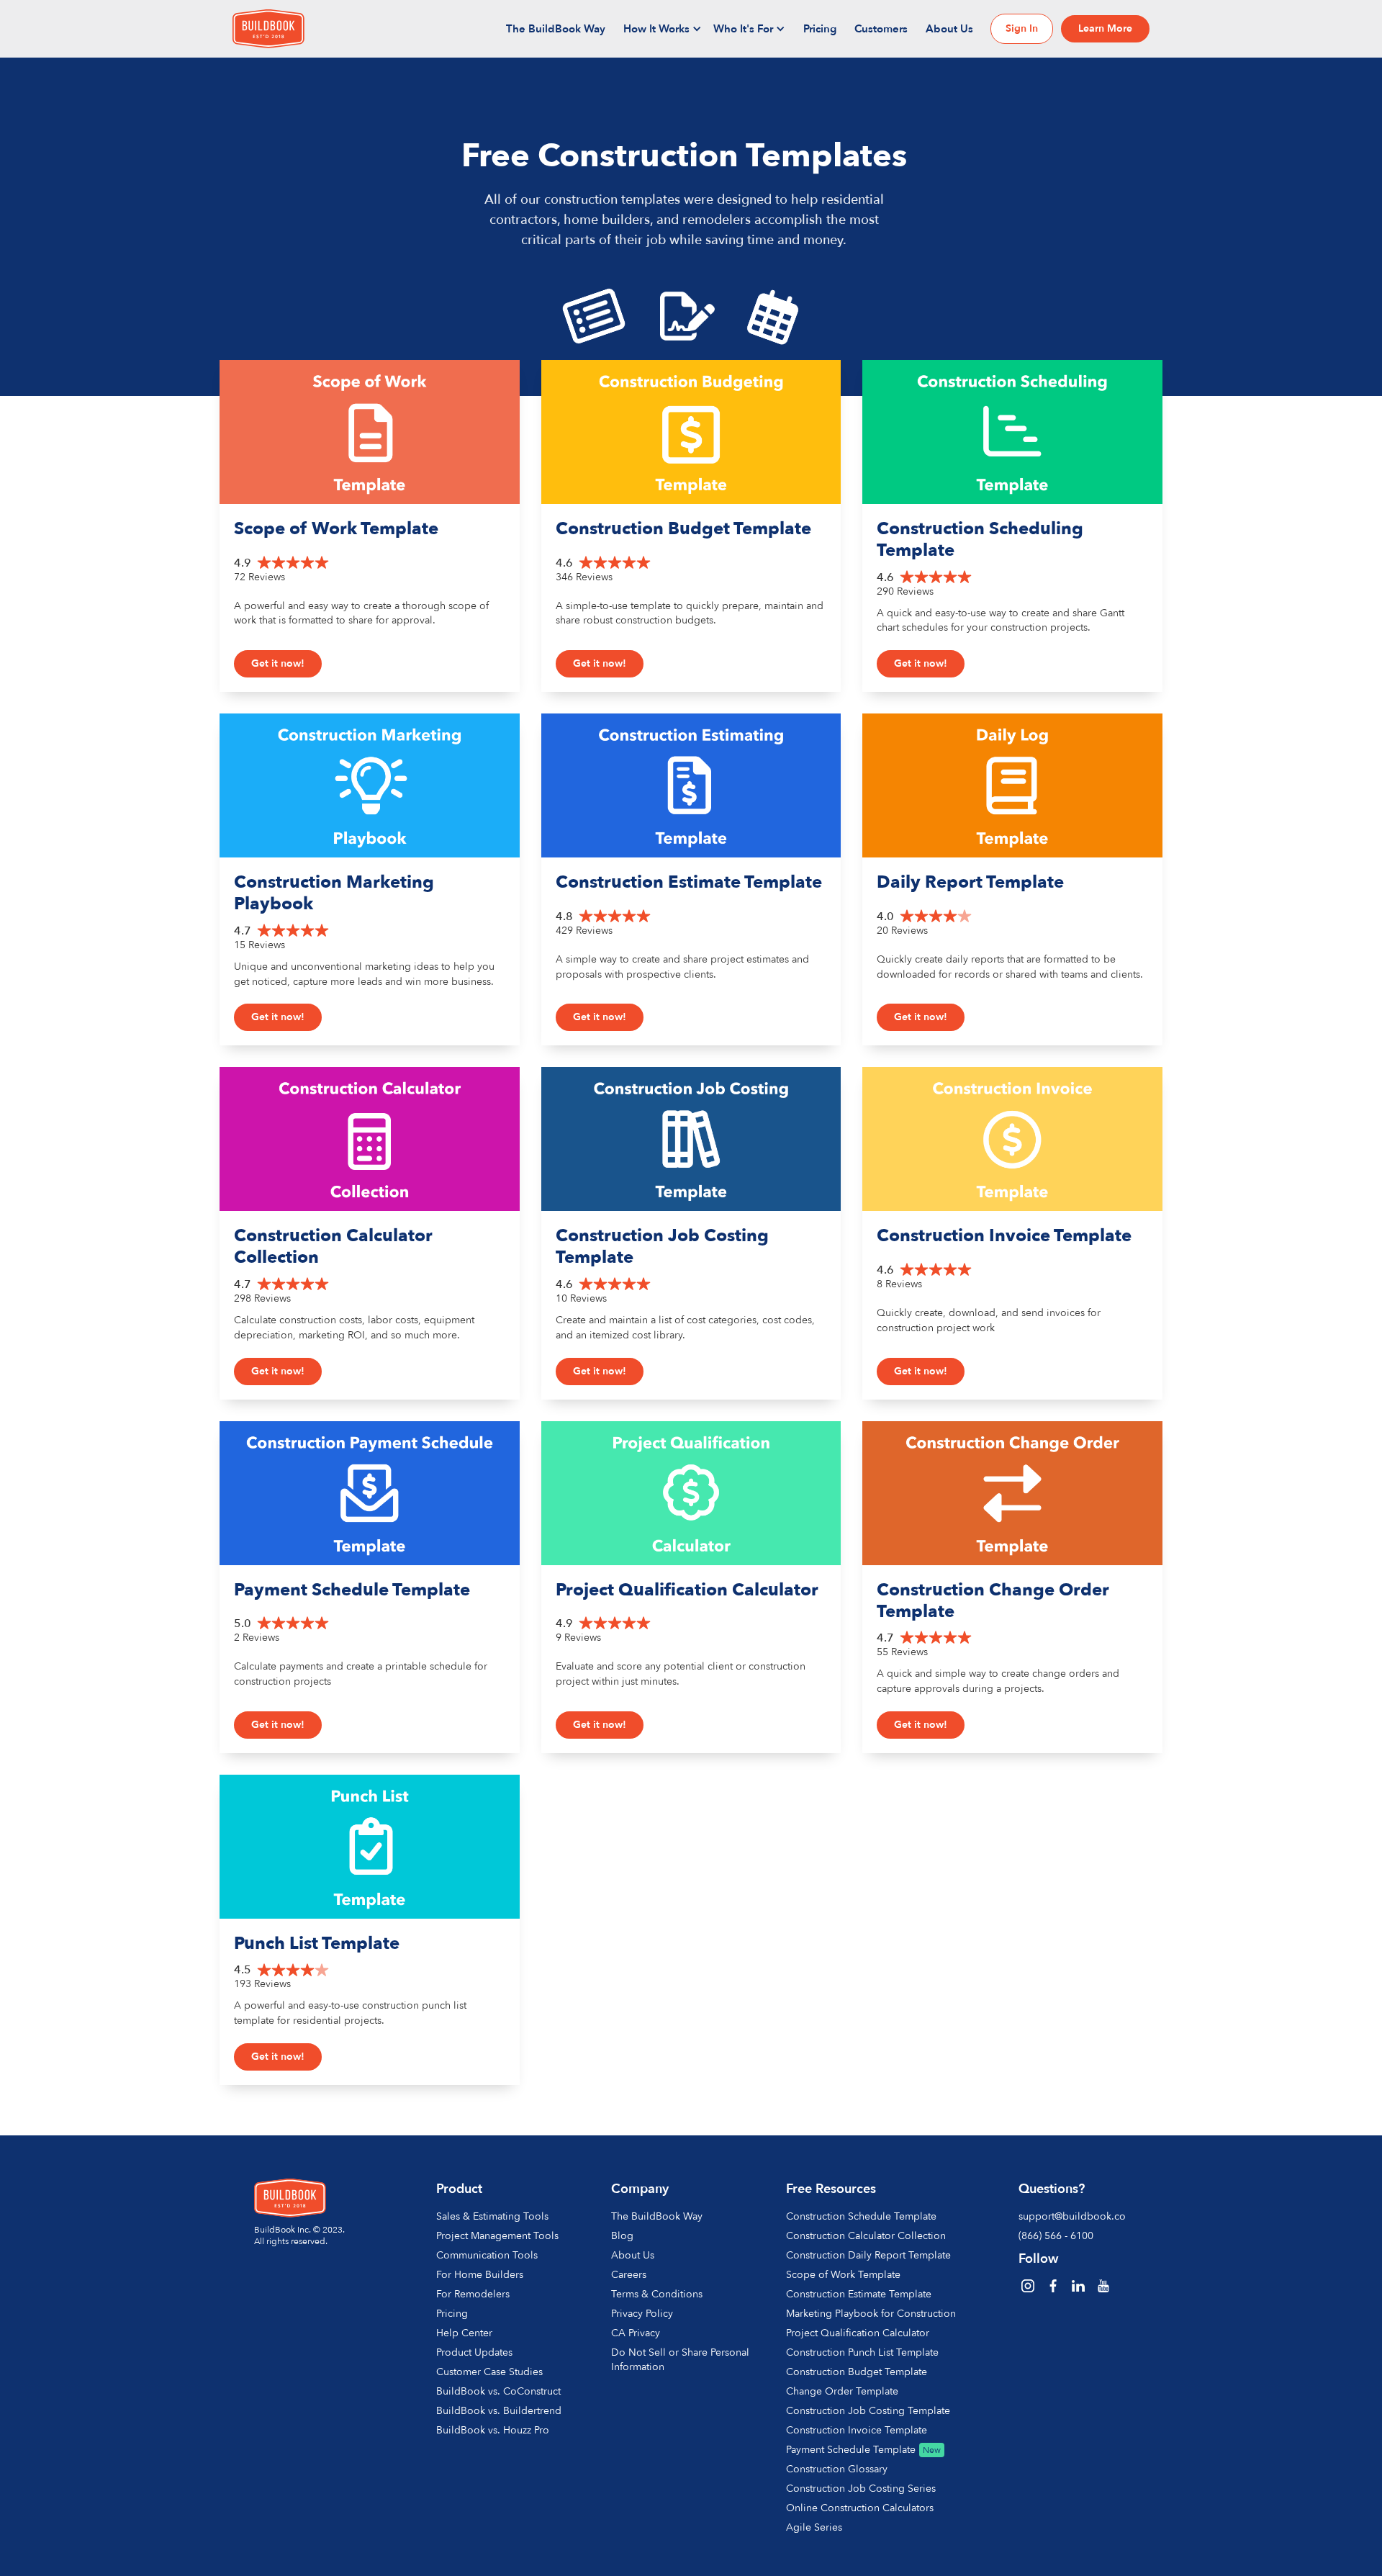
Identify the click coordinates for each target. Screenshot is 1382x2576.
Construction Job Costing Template (868, 2411)
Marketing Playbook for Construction (871, 2314)
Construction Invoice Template (857, 2430)
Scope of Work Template (843, 2275)
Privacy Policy (642, 2314)
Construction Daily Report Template (868, 2255)
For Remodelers (473, 2294)
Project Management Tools (497, 2236)
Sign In (1022, 28)
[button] (663, 29)
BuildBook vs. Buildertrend (499, 2411)
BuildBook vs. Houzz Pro (493, 2430)
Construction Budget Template (857, 2372)
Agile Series (814, 2527)
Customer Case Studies (489, 2372)
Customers (881, 29)
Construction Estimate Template (859, 2294)
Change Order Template (842, 2391)
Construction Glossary (837, 2469)
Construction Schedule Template (861, 2216)
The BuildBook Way (556, 29)
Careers (629, 2275)
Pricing (820, 29)
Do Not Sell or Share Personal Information (680, 2360)
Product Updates (474, 2352)
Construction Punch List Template (862, 2352)
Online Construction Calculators (860, 2508)
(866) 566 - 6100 (1056, 2236)
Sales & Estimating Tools (492, 2216)
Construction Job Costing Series (861, 2489)
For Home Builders (480, 2275)
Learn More (1105, 28)
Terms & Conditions (657, 2294)
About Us (949, 29)
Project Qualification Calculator (858, 2333)
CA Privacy (636, 2333)
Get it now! (278, 663)
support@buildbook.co (1070, 2216)
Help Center (464, 2333)
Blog (622, 2236)
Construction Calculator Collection (866, 2236)
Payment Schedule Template (851, 2450)
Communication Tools (487, 2255)
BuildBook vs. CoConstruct (498, 2391)
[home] (268, 29)
